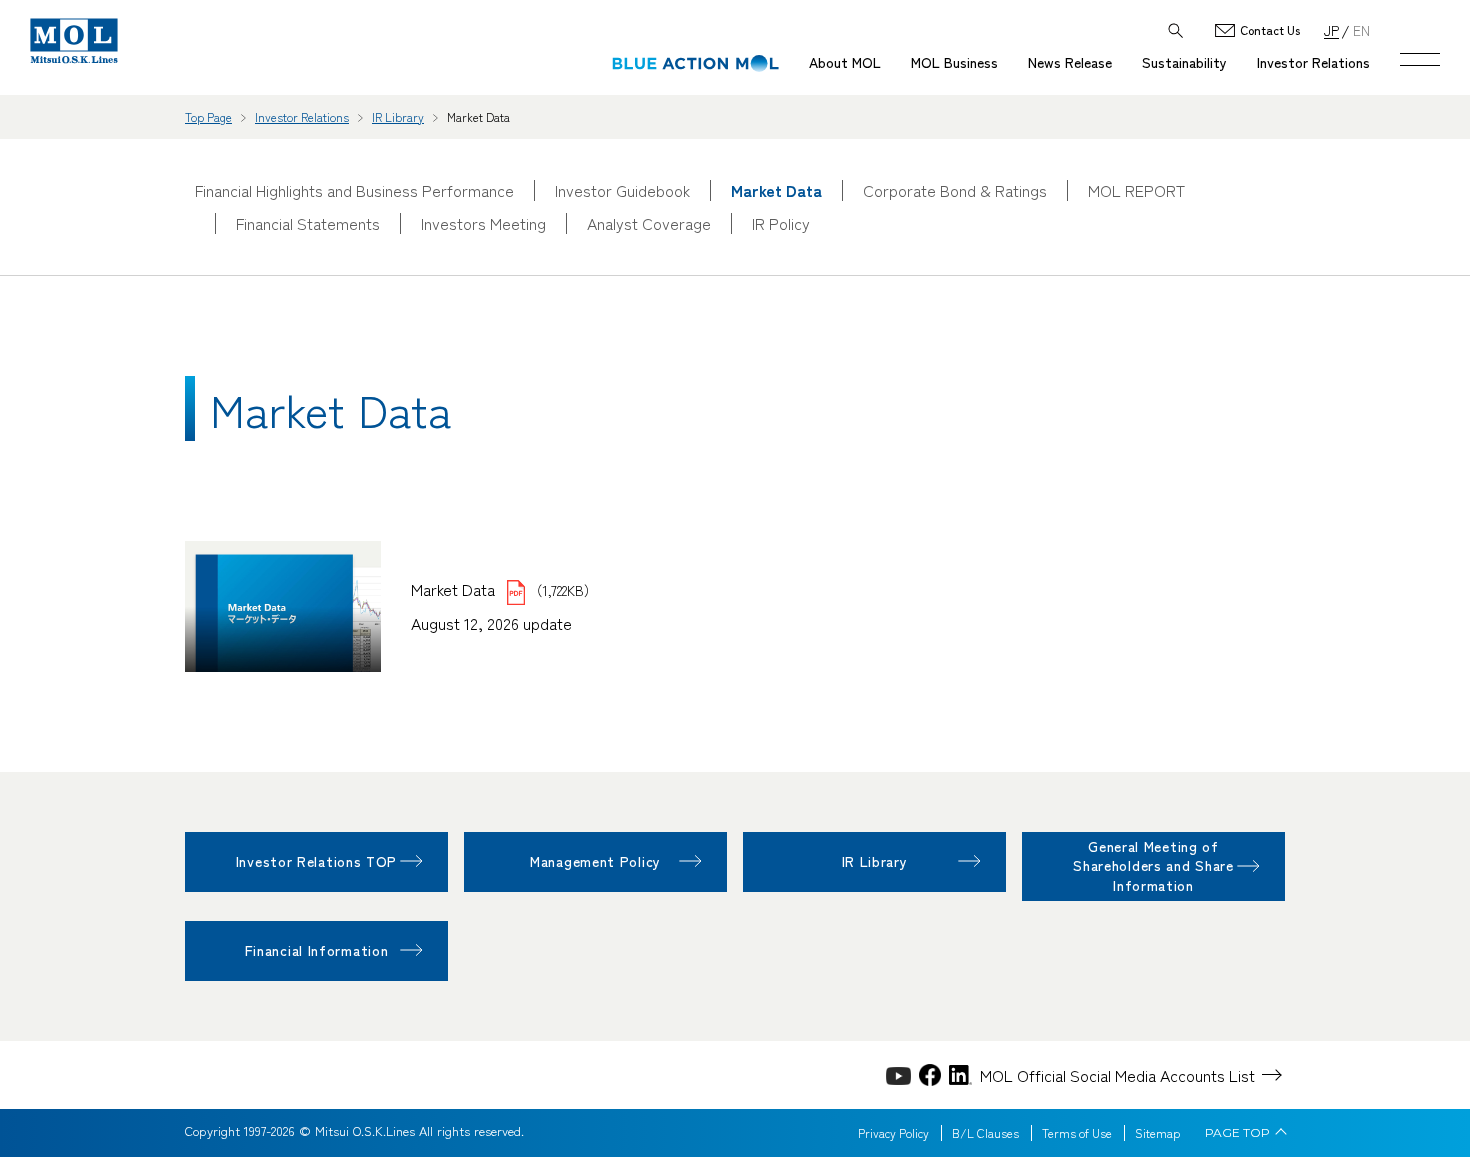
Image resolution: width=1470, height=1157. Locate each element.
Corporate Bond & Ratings (955, 190)
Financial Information (317, 950)
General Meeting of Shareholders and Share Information (1153, 865)
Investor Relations (1313, 62)
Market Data (455, 589)
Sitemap (1157, 1133)
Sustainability (1184, 62)
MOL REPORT (1136, 190)
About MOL (845, 62)
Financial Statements (308, 223)
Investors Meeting (483, 223)
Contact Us (1270, 30)
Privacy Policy (893, 1133)
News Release (1070, 62)
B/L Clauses (985, 1133)
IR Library (398, 116)
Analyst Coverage (649, 223)
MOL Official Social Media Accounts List (1117, 1075)
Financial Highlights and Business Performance (354, 190)
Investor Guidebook (622, 190)
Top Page (208, 116)
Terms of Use (1077, 1133)
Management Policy (595, 861)
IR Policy (781, 223)
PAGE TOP (1237, 1133)
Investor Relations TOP (316, 861)
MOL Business (954, 62)
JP (1331, 29)
